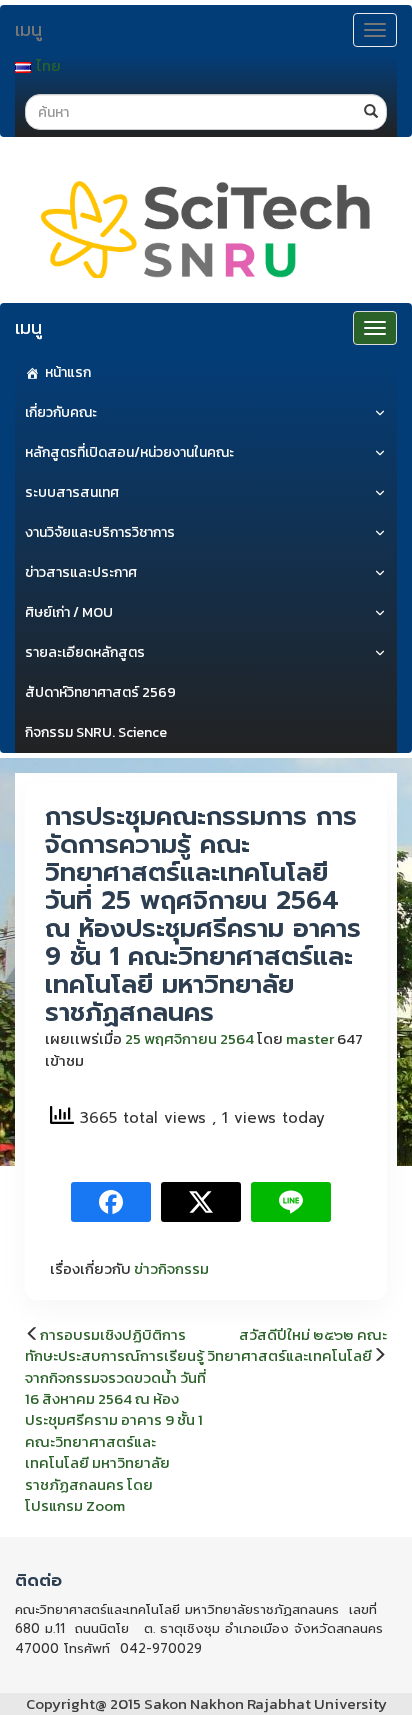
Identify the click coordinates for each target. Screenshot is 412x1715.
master (310, 1038)
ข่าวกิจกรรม (171, 1268)
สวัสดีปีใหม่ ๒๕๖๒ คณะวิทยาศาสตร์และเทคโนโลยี (297, 1345)
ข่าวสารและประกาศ (81, 572)
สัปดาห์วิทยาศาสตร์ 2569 (100, 692)
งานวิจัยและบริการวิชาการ (100, 532)
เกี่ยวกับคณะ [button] (61, 412)
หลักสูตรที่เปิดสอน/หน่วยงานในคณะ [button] (129, 452)
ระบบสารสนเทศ (72, 492)
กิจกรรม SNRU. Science (96, 732)
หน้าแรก (68, 372)
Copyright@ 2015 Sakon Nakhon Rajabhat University (206, 1703)
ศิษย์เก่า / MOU (69, 612)
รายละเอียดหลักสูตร (85, 652)
